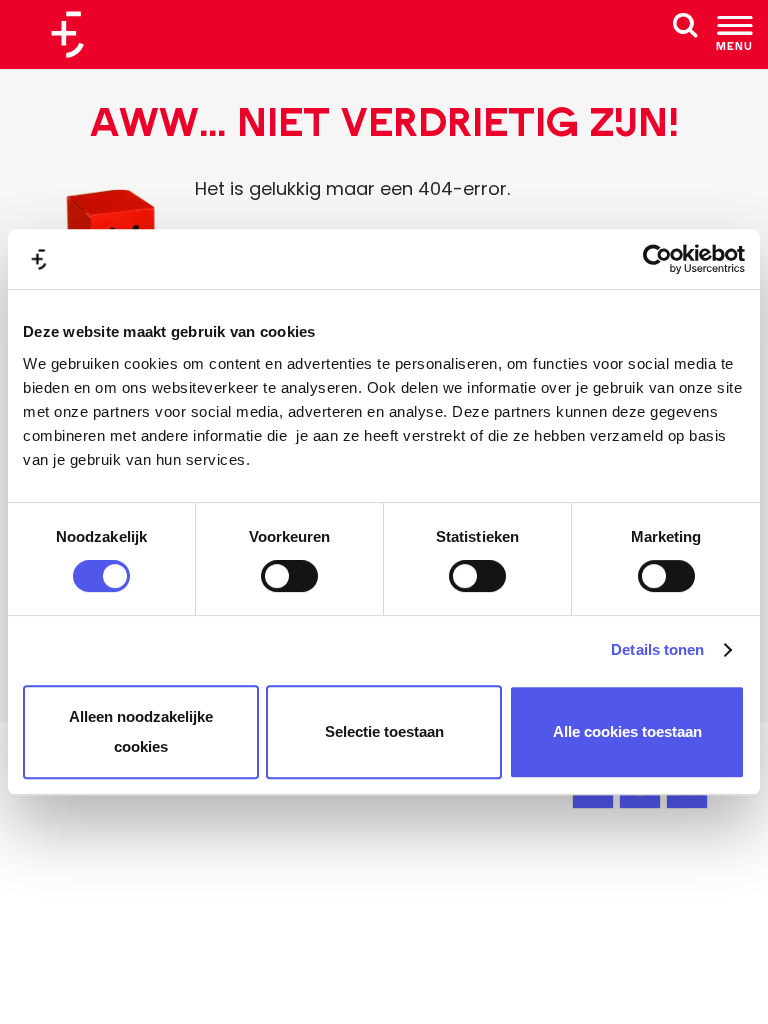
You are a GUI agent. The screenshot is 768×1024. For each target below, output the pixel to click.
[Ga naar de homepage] (75, 34)
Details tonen (657, 649)
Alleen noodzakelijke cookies (141, 731)
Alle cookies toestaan (627, 731)
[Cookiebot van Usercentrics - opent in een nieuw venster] (657, 259)
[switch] (289, 576)
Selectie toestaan (384, 731)
